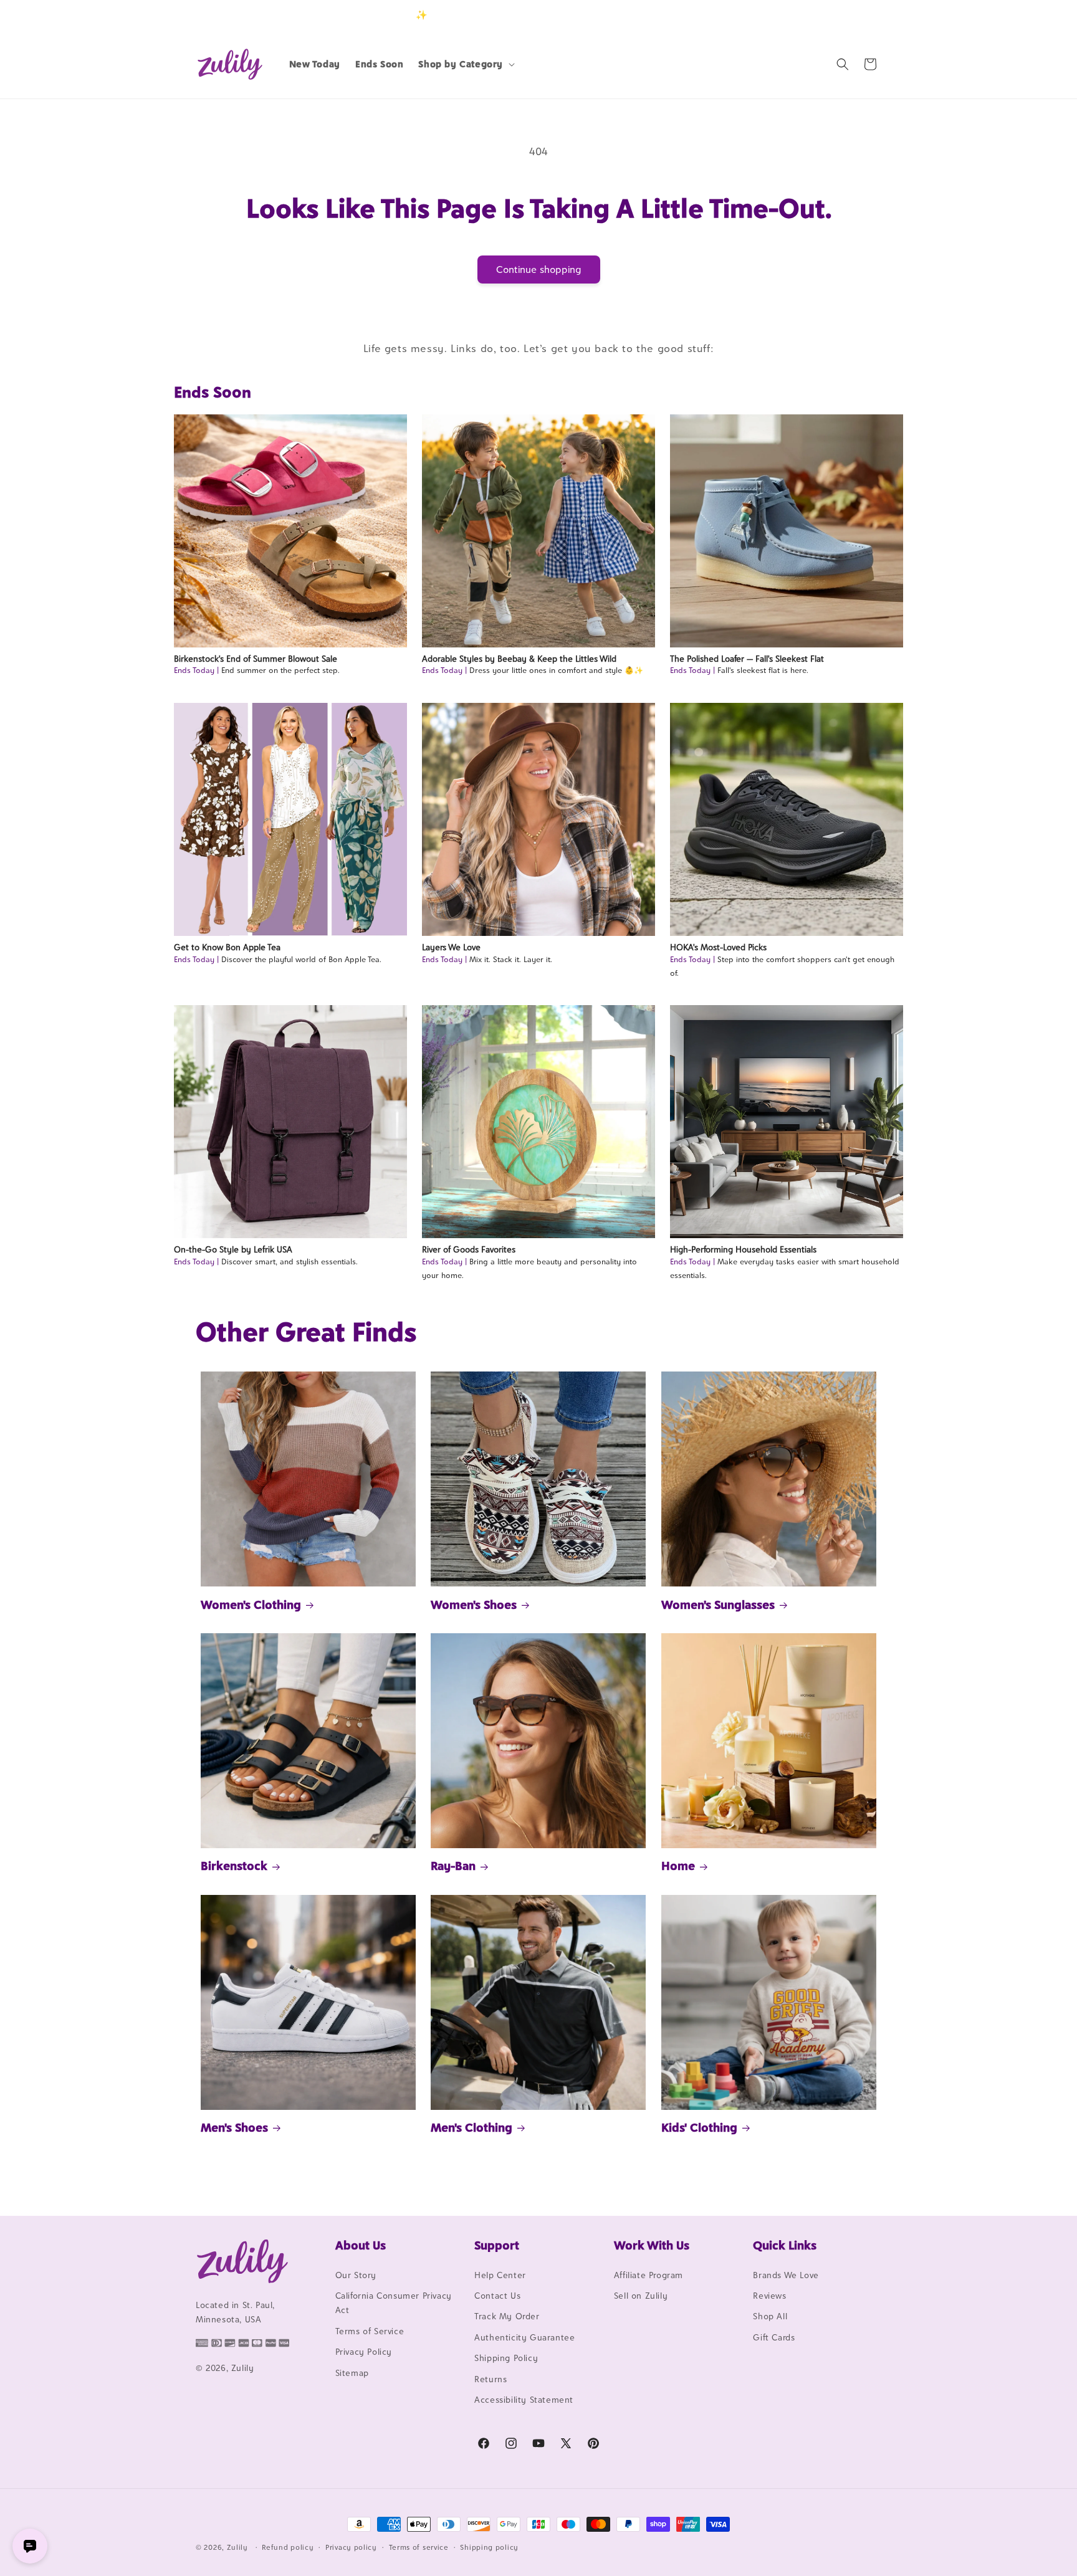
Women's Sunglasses (718, 1605)
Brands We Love (786, 2275)
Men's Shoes (234, 2127)
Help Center (500, 2275)
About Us (361, 2245)
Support (497, 2245)
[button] (465, 64)
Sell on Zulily (641, 2296)
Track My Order (507, 2317)
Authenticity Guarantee (524, 2337)
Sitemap (352, 2373)
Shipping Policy (506, 2358)
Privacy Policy (364, 2352)
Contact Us (497, 2296)
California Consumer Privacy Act (394, 2303)
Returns (491, 2379)
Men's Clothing (471, 2127)
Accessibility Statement (524, 2400)
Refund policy (288, 2547)
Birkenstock (234, 1866)
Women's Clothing (251, 1605)
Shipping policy (489, 2547)
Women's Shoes (474, 1605)
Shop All (770, 2317)
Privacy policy (351, 2547)
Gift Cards (774, 2337)
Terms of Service (370, 2331)
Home (678, 1866)
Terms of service (419, 2547)
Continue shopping (539, 270)
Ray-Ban (453, 1866)
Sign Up (862, 15)
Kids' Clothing (699, 2127)
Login (823, 15)
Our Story (356, 2275)
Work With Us (652, 2245)
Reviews (769, 2296)
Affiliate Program (649, 2275)
